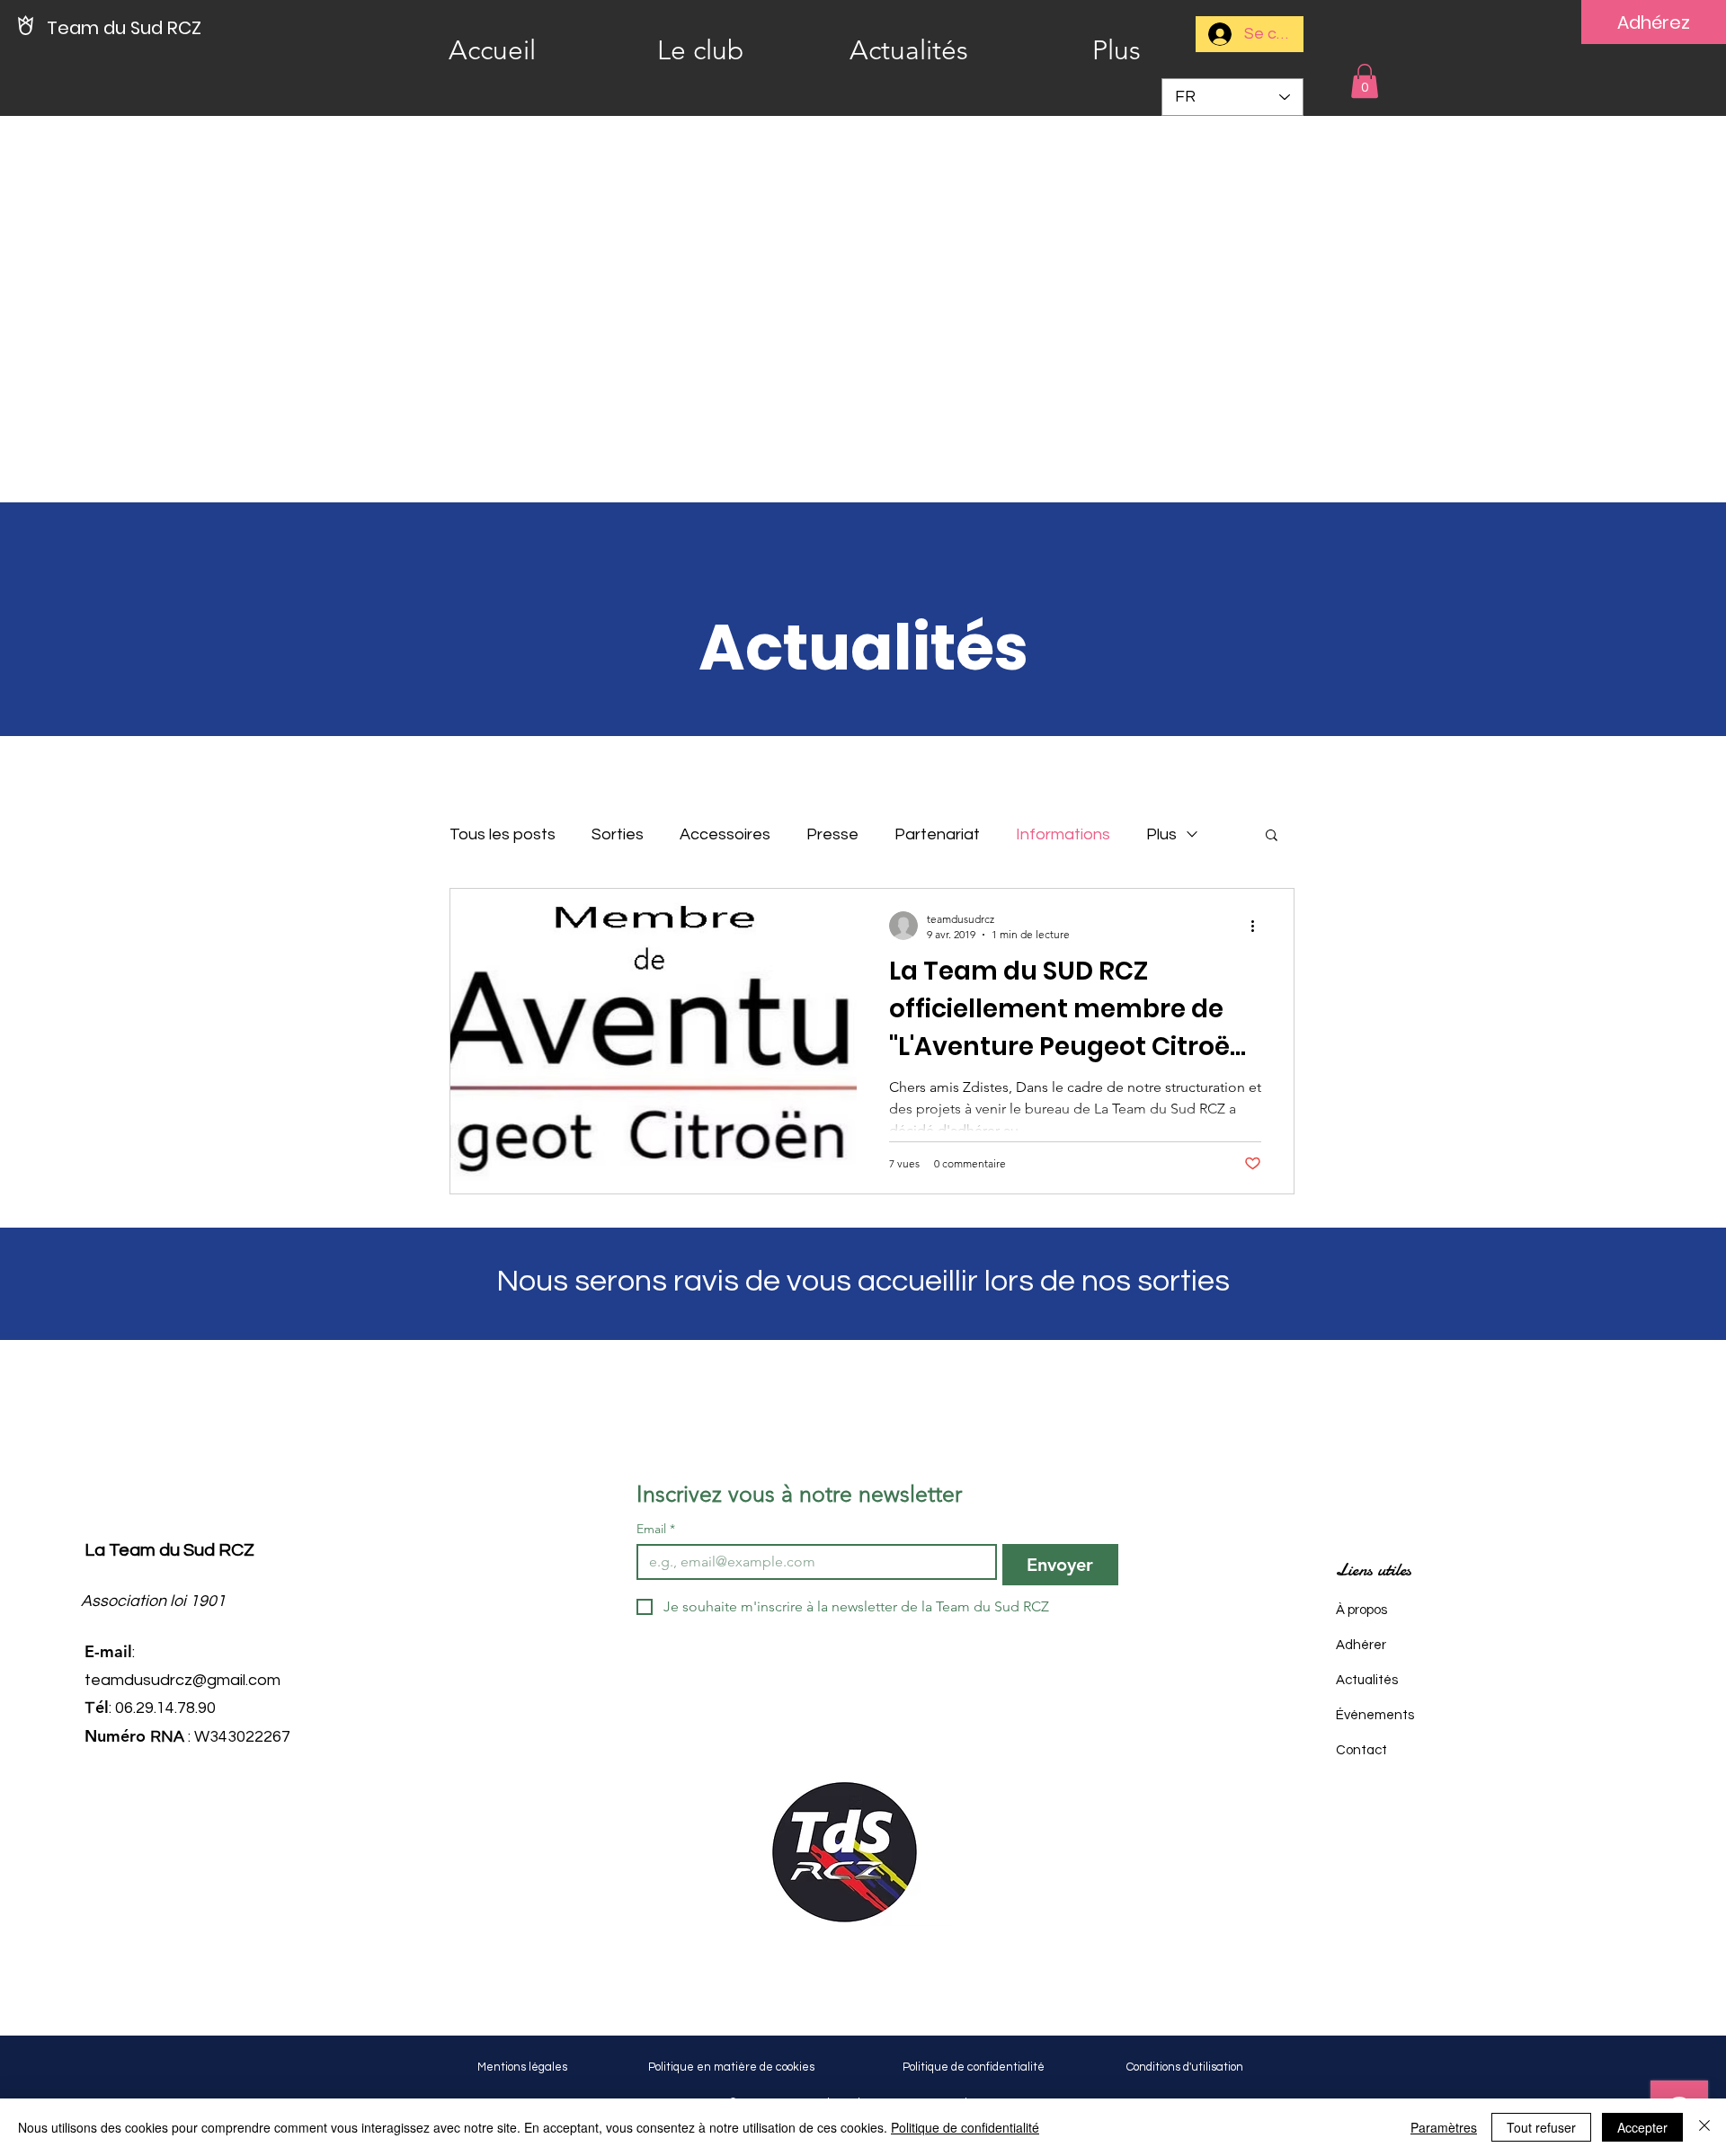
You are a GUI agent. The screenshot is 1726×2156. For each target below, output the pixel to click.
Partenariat (937, 834)
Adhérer (1361, 1645)
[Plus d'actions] (1259, 926)
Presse (832, 834)
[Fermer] (1704, 2127)
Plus (1161, 834)
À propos (1361, 1610)
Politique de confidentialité (965, 2127)
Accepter (1642, 2127)
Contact (1361, 1750)
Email (656, 1529)
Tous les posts (503, 834)
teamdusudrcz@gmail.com (182, 1680)
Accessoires (725, 834)
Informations (1063, 834)
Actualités (1367, 1680)
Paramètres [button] (1444, 2127)
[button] (1365, 81)
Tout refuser (1541, 2127)
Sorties (618, 834)
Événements (1375, 1715)
